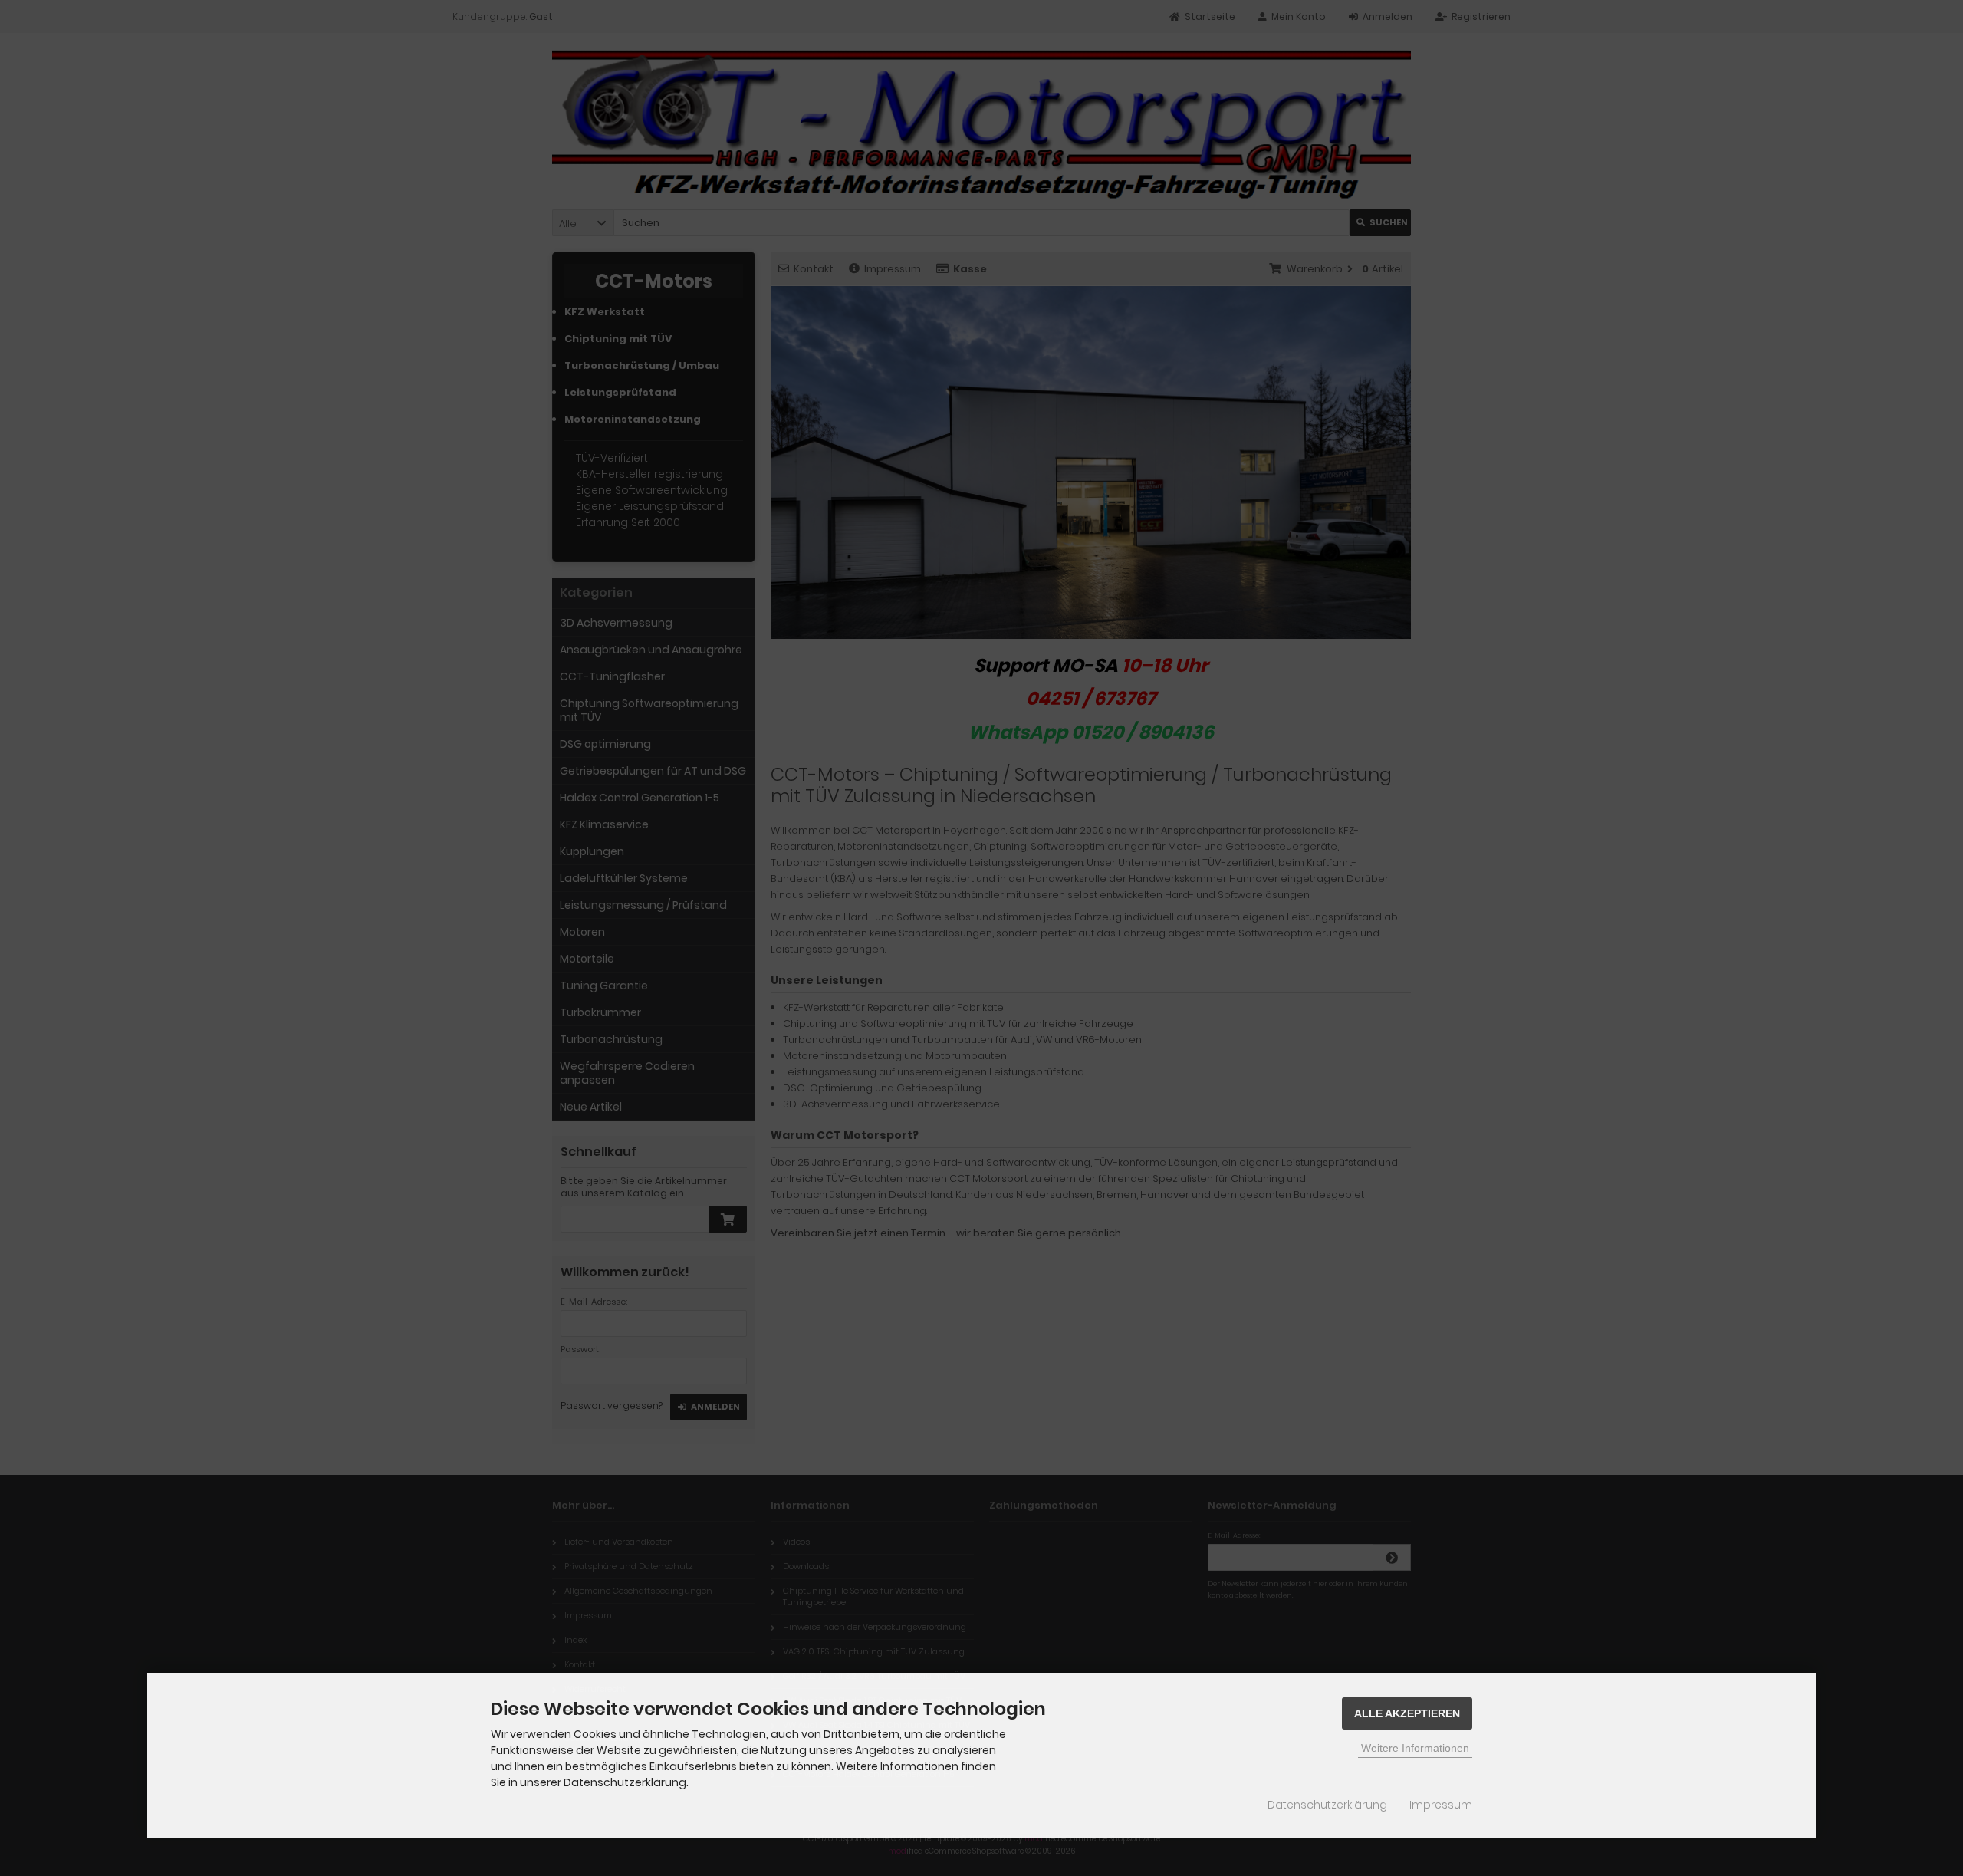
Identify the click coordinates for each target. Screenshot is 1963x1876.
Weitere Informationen (1415, 1748)
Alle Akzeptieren (1407, 1713)
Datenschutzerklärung (1327, 1805)
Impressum (1441, 1805)
